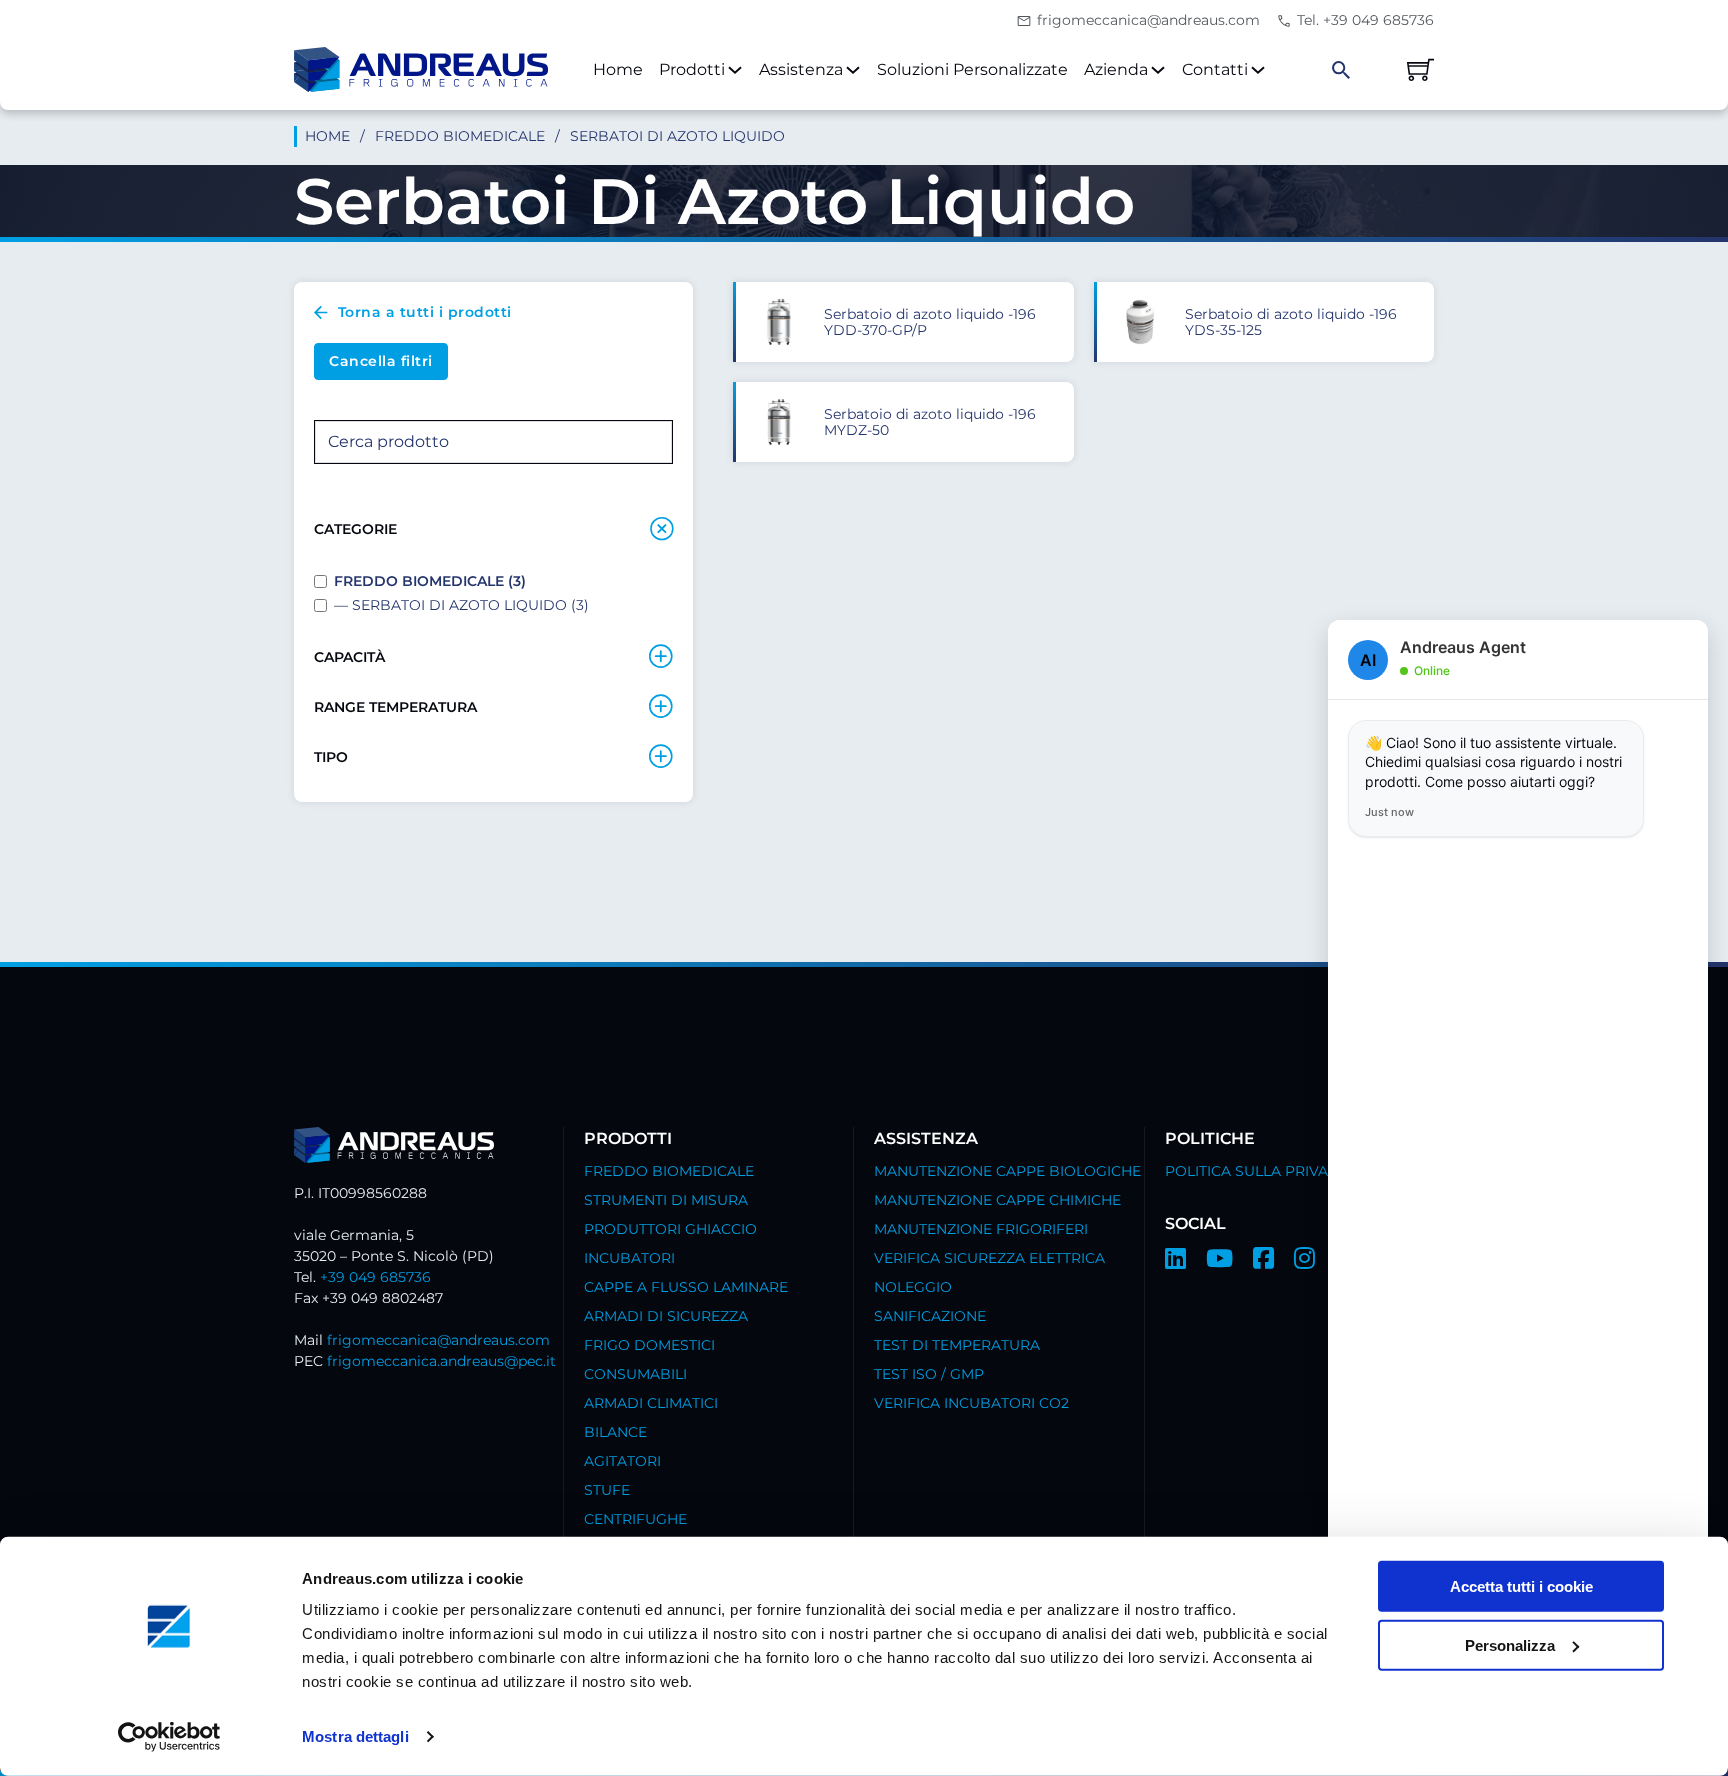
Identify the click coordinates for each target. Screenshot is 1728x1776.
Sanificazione (930, 1316)
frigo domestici (649, 1345)
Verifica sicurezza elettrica (989, 1258)
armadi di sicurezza (666, 1316)
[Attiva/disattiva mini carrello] (1420, 69)
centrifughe (635, 1519)
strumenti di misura (666, 1200)
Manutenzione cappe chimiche (997, 1200)
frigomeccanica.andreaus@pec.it (441, 1361)
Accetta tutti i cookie (1521, 1586)
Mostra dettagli (355, 1736)
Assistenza (801, 69)
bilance (615, 1432)
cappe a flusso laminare (686, 1287)
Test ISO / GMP (929, 1374)
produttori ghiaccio (670, 1229)
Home (618, 69)
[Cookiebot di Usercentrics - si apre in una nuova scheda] (169, 1737)
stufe (607, 1490)
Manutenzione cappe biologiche (1007, 1171)
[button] (493, 529)
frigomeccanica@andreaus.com (438, 1340)
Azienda (1116, 69)
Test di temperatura (957, 1345)
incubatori (629, 1258)
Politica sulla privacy (1256, 1171)
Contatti (1215, 69)
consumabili (635, 1374)
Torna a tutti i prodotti (425, 312)
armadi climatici (651, 1403)
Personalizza (1510, 1645)
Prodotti (692, 69)
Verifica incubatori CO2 (971, 1403)
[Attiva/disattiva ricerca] (1341, 70)
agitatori (622, 1461)
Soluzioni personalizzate (972, 69)
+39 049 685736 (375, 1277)
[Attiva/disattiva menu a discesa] (735, 70)
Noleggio (913, 1287)
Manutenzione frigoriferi (981, 1229)
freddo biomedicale (460, 136)
